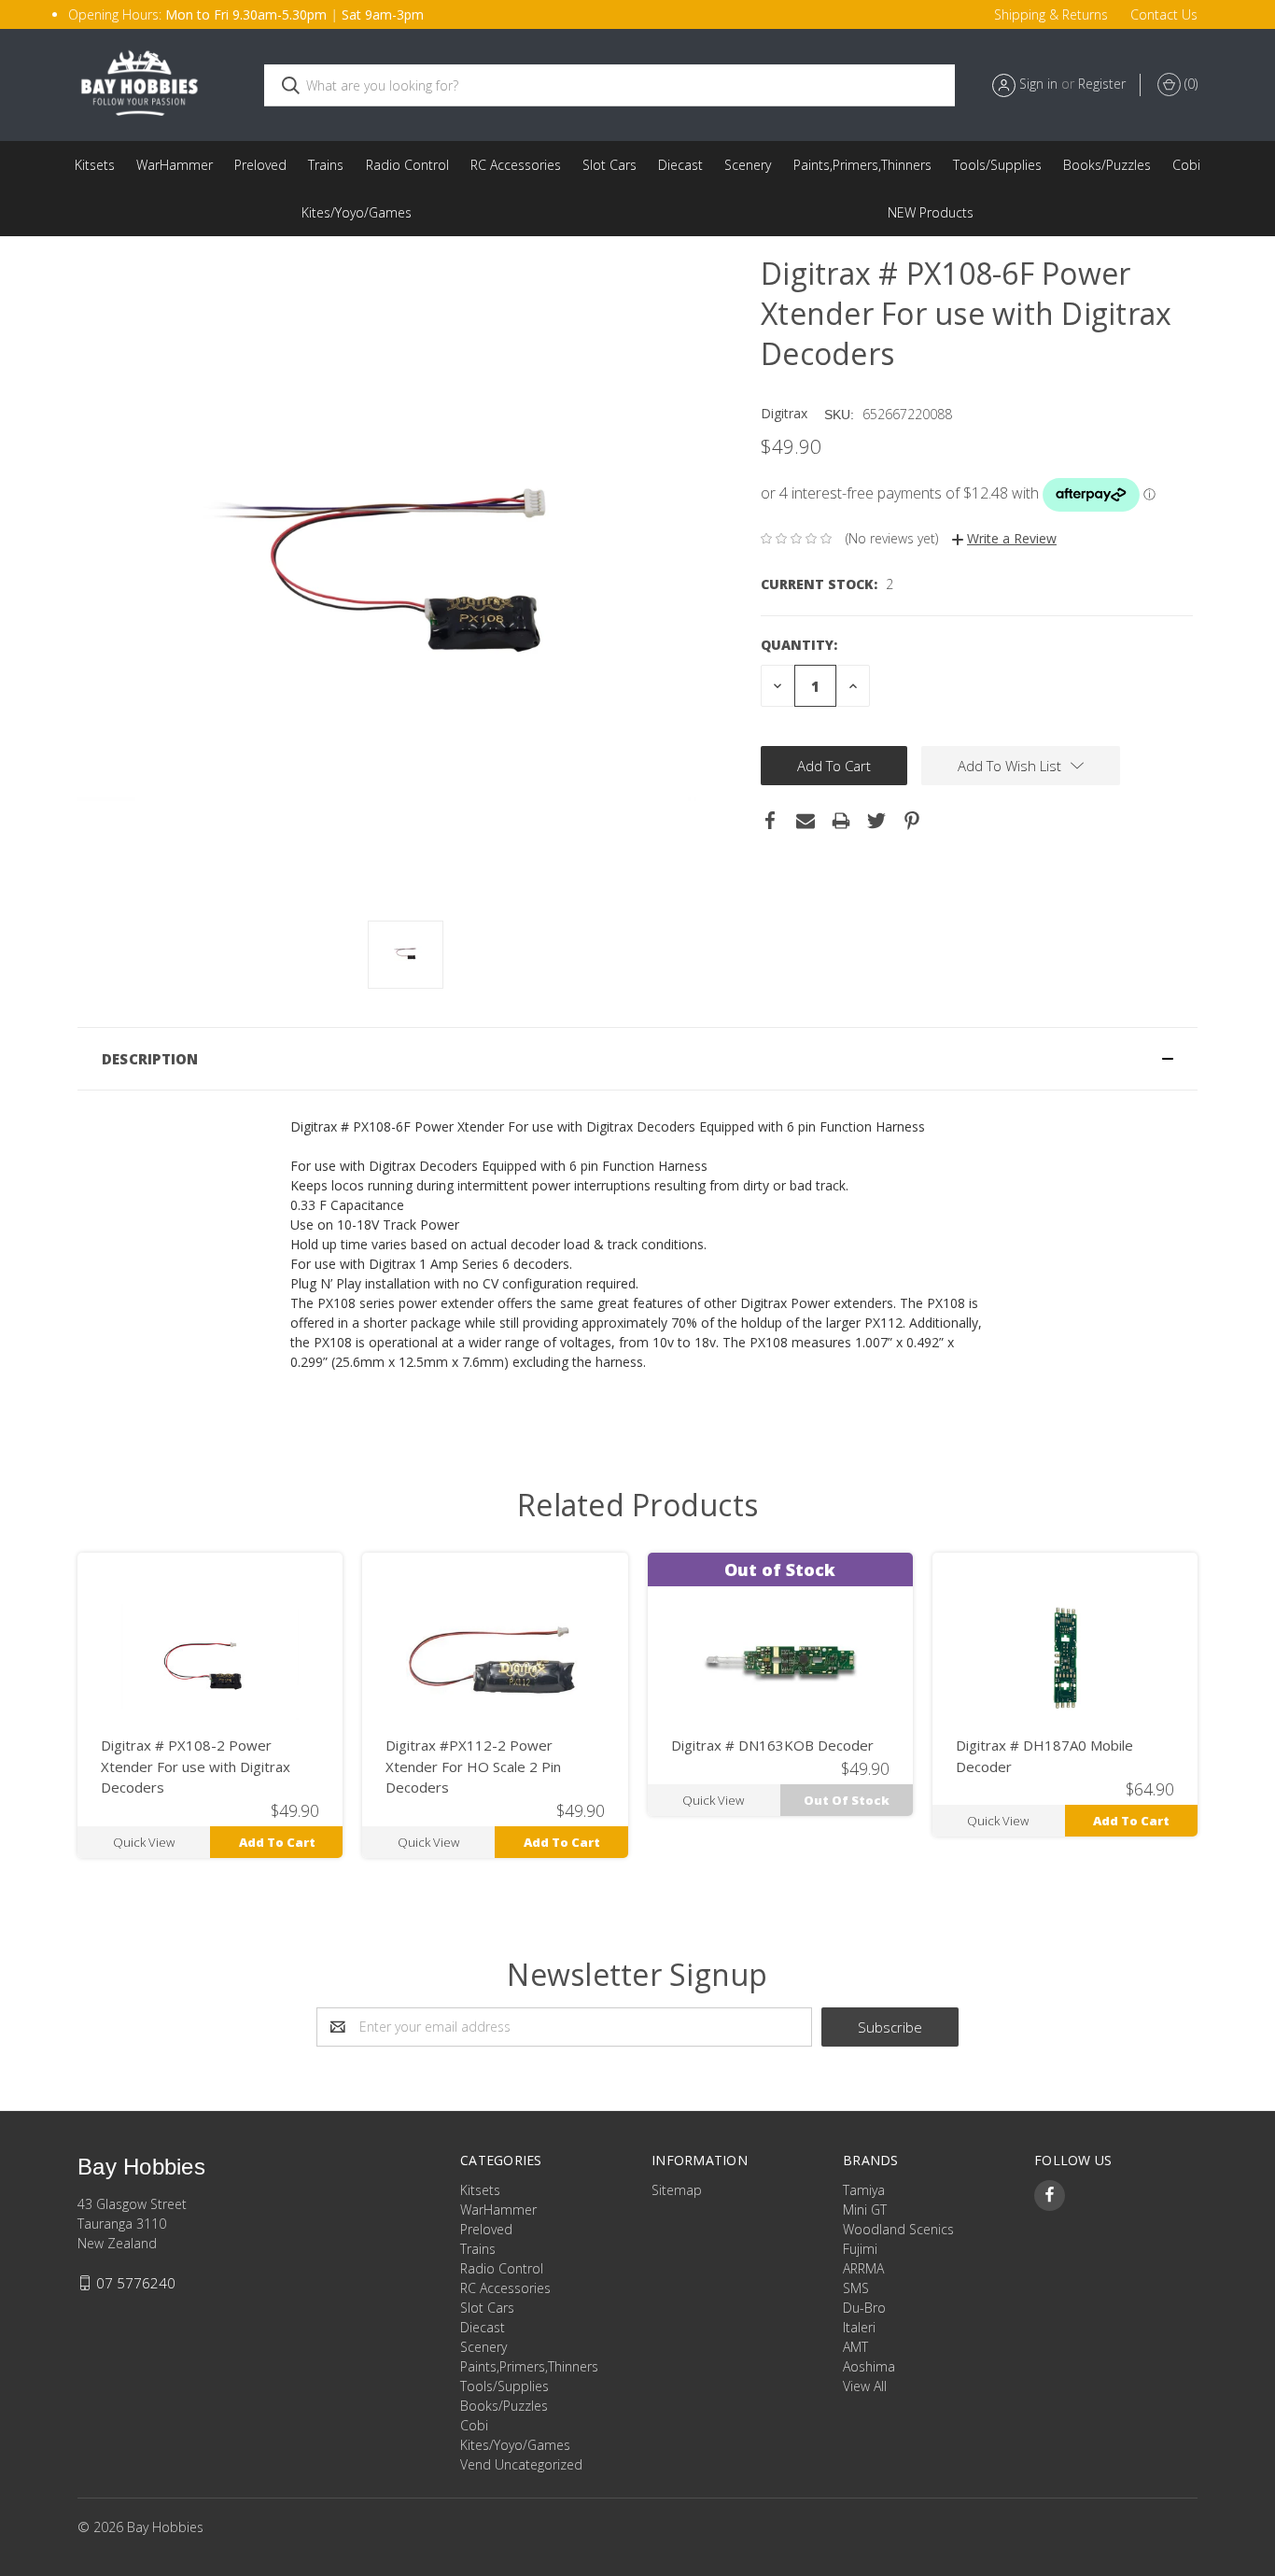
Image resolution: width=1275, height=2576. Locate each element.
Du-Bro (864, 2308)
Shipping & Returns (1051, 14)
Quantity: (799, 645)
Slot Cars (609, 165)
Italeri (859, 2327)
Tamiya (864, 2190)
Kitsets (95, 165)
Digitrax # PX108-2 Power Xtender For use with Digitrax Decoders (196, 1766)
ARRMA (863, 2268)
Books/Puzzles (1107, 165)
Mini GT (865, 2210)
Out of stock (847, 1800)
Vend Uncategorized (931, 212)
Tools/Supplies (997, 165)
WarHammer (175, 165)
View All (865, 2386)
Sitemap (677, 2190)
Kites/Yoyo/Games (357, 212)
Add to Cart (277, 1842)
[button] (637, 1059)
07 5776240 (136, 2283)
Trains (326, 165)
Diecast (680, 165)
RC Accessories (516, 165)
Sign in (1038, 84)
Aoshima (869, 2366)
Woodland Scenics (898, 2229)
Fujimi (860, 2249)
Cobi (1186, 165)
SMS (856, 2288)
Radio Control (407, 165)
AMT (855, 2347)
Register (1102, 84)
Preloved (260, 165)
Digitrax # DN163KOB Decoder (772, 1745)
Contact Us (1164, 14)
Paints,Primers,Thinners (862, 165)
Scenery (748, 165)
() (1189, 84)
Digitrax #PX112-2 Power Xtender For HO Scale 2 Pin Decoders (473, 1766)
